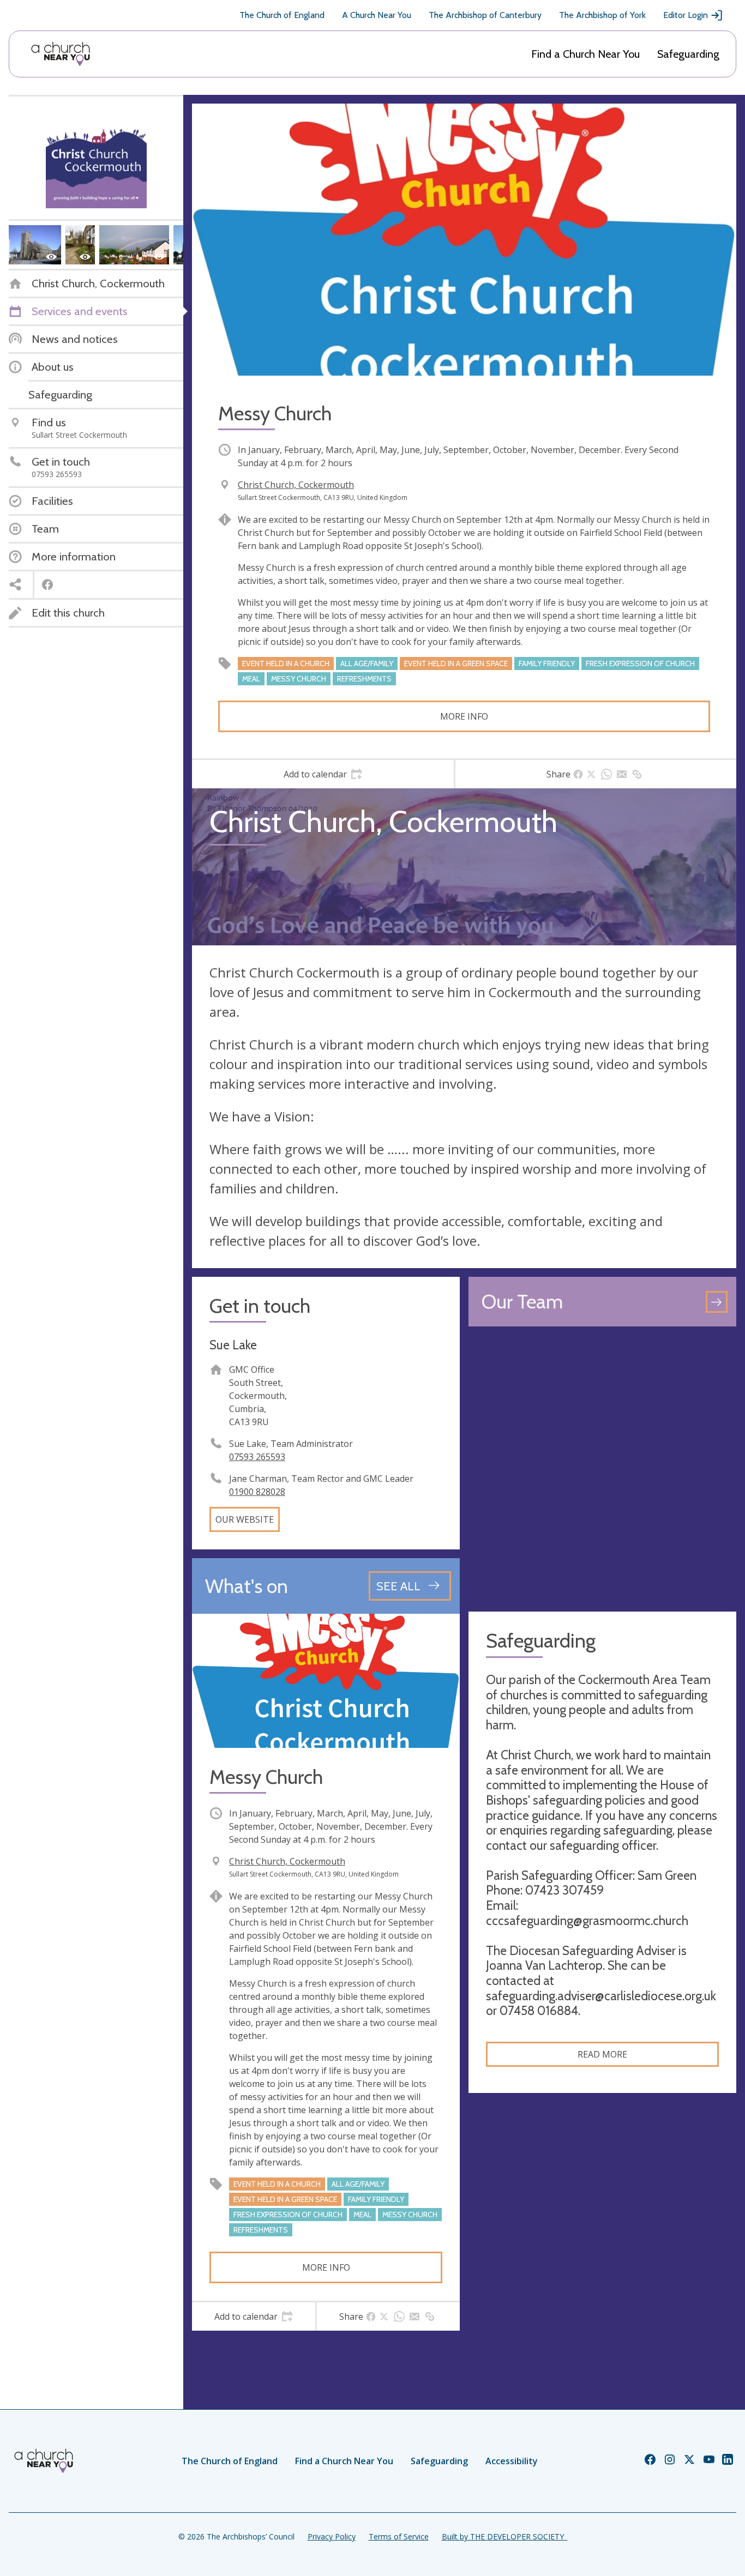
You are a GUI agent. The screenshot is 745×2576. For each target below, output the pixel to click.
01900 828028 (257, 1492)
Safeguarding (688, 54)
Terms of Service (399, 2536)
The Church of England (282, 15)
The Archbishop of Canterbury (485, 15)
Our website (245, 1519)
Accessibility (512, 2461)
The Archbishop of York (602, 15)
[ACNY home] (61, 54)
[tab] (323, 774)
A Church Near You (377, 15)
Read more (602, 2054)
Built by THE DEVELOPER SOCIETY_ (504, 2536)
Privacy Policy (332, 2536)
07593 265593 (257, 1457)
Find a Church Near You (585, 54)
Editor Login (686, 15)
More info (464, 716)
